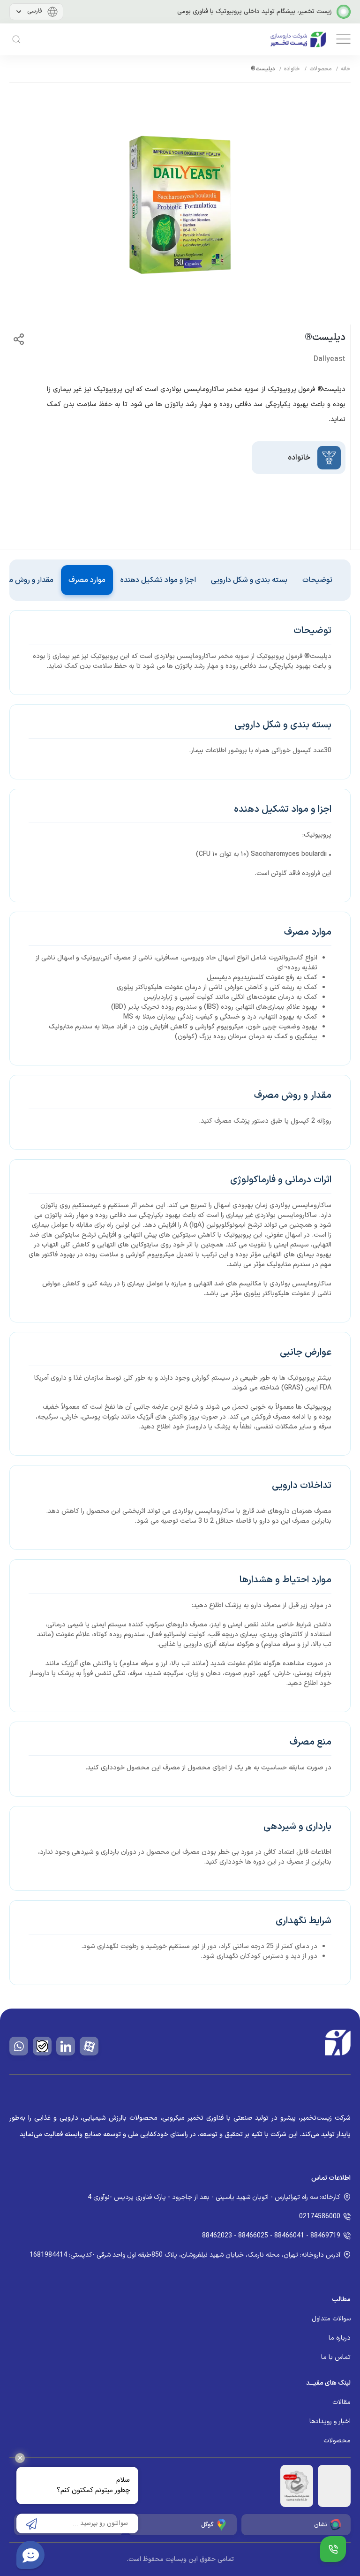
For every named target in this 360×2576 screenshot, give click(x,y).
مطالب (341, 2300)
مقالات (341, 2402)
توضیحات (317, 580)
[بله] (42, 2046)
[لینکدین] (66, 2046)
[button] (342, 39)
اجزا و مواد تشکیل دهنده (158, 580)
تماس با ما (336, 2357)
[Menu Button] (333, 2549)
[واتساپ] (19, 2046)
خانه (346, 69)
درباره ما (340, 2338)
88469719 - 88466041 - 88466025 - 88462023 (271, 2236)
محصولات (320, 69)
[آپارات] (89, 2046)
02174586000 (320, 2217)
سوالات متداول (331, 2319)
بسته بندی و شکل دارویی (249, 580)
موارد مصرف (87, 580)
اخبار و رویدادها (330, 2421)
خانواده (292, 69)
